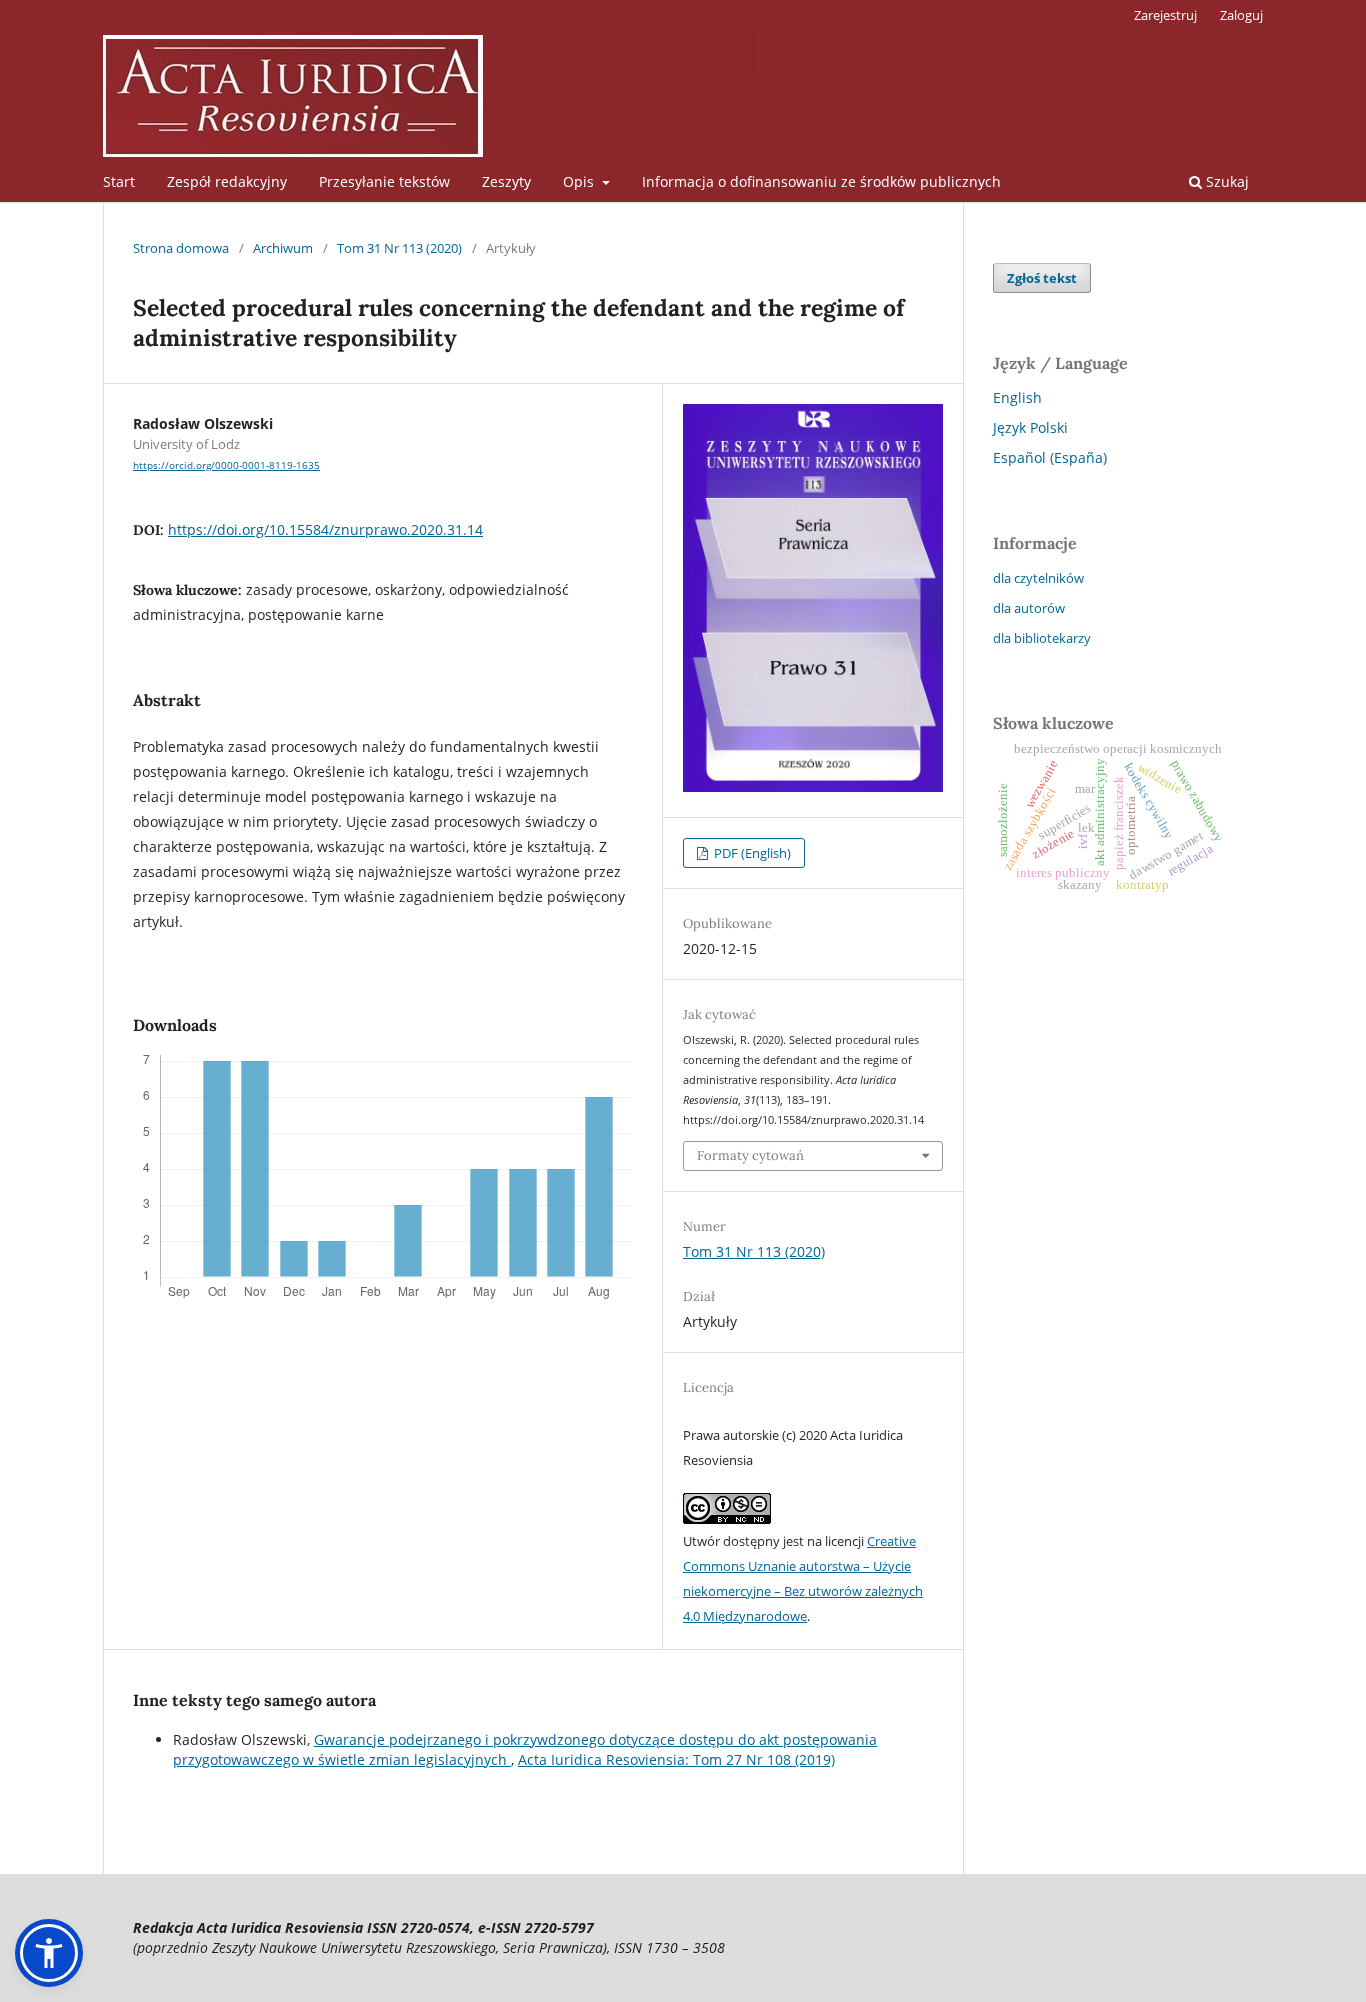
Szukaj (1225, 181)
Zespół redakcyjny (227, 181)
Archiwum (283, 248)
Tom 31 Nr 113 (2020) (399, 248)
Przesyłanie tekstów (384, 181)
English (1017, 397)
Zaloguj (1241, 15)
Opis (580, 181)
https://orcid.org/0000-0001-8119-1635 (226, 465)
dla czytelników (1038, 578)
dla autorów (1029, 608)
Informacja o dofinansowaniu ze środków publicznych (821, 181)
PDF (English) (751, 853)
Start (119, 181)
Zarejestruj (1165, 15)
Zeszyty (506, 181)
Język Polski (1030, 427)
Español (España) (1050, 457)
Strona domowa (181, 248)
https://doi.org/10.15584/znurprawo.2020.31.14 (325, 529)
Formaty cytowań (750, 1155)
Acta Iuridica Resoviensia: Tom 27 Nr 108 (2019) (676, 1759)
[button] (49, 1953)
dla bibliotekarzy (1042, 638)
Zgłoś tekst (1042, 278)
